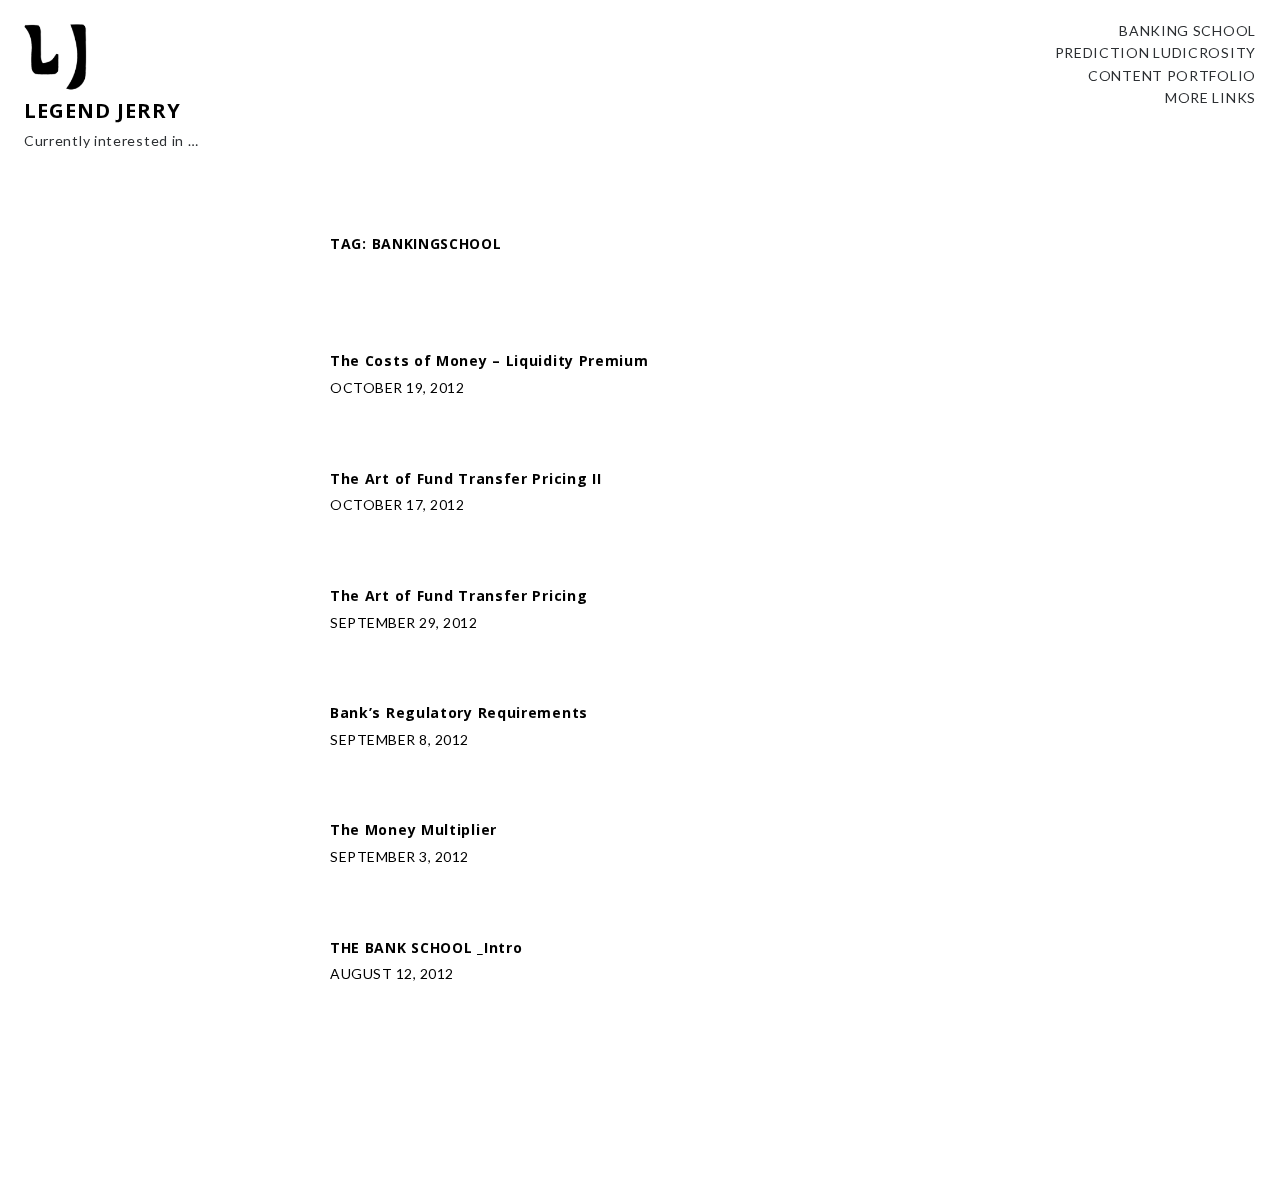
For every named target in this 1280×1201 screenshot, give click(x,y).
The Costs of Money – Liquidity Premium (489, 361)
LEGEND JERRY (102, 110)
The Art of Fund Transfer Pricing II (466, 479)
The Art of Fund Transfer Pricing (458, 596)
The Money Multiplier (413, 830)
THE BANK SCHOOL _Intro (426, 948)
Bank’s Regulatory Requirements (459, 713)
